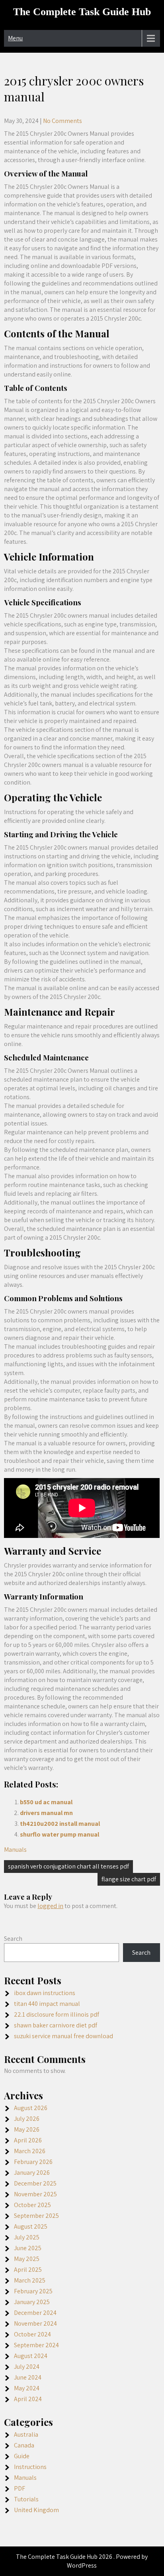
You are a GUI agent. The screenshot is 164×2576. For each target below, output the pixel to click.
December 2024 (35, 2313)
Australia (26, 2434)
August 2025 (31, 2226)
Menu (15, 38)
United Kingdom (36, 2510)
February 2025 (33, 2291)
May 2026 (27, 2129)
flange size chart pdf (129, 1879)
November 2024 (35, 2323)
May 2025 (27, 2259)
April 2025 (28, 2270)
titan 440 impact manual (47, 2004)
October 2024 (32, 2334)
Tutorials (26, 2499)
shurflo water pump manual (60, 1834)
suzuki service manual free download (63, 2036)
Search (13, 1939)
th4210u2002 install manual (60, 1824)
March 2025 (30, 2280)
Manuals (15, 1850)
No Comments (62, 121)
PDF (20, 2488)
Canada (24, 2445)
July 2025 (27, 2237)
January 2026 (32, 2173)
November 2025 (35, 2194)
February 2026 (33, 2162)
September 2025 (36, 2216)
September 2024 (36, 2345)
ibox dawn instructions (45, 1993)
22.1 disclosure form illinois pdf (57, 2014)
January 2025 (32, 2302)
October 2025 (32, 2205)
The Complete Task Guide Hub (82, 12)
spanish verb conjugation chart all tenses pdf (68, 1866)
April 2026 (28, 2140)
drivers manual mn (46, 1813)
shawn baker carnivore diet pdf (56, 2025)
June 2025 (28, 2248)
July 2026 (27, 2119)
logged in (50, 1906)
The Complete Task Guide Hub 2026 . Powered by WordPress (82, 2561)
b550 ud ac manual (46, 1802)
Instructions (30, 2467)
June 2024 (28, 2377)
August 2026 (31, 2108)
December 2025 (35, 2183)
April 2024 (28, 2399)
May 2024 (27, 2388)
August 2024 (31, 2356)
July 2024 (27, 2367)
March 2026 (30, 2151)
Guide (22, 2456)
